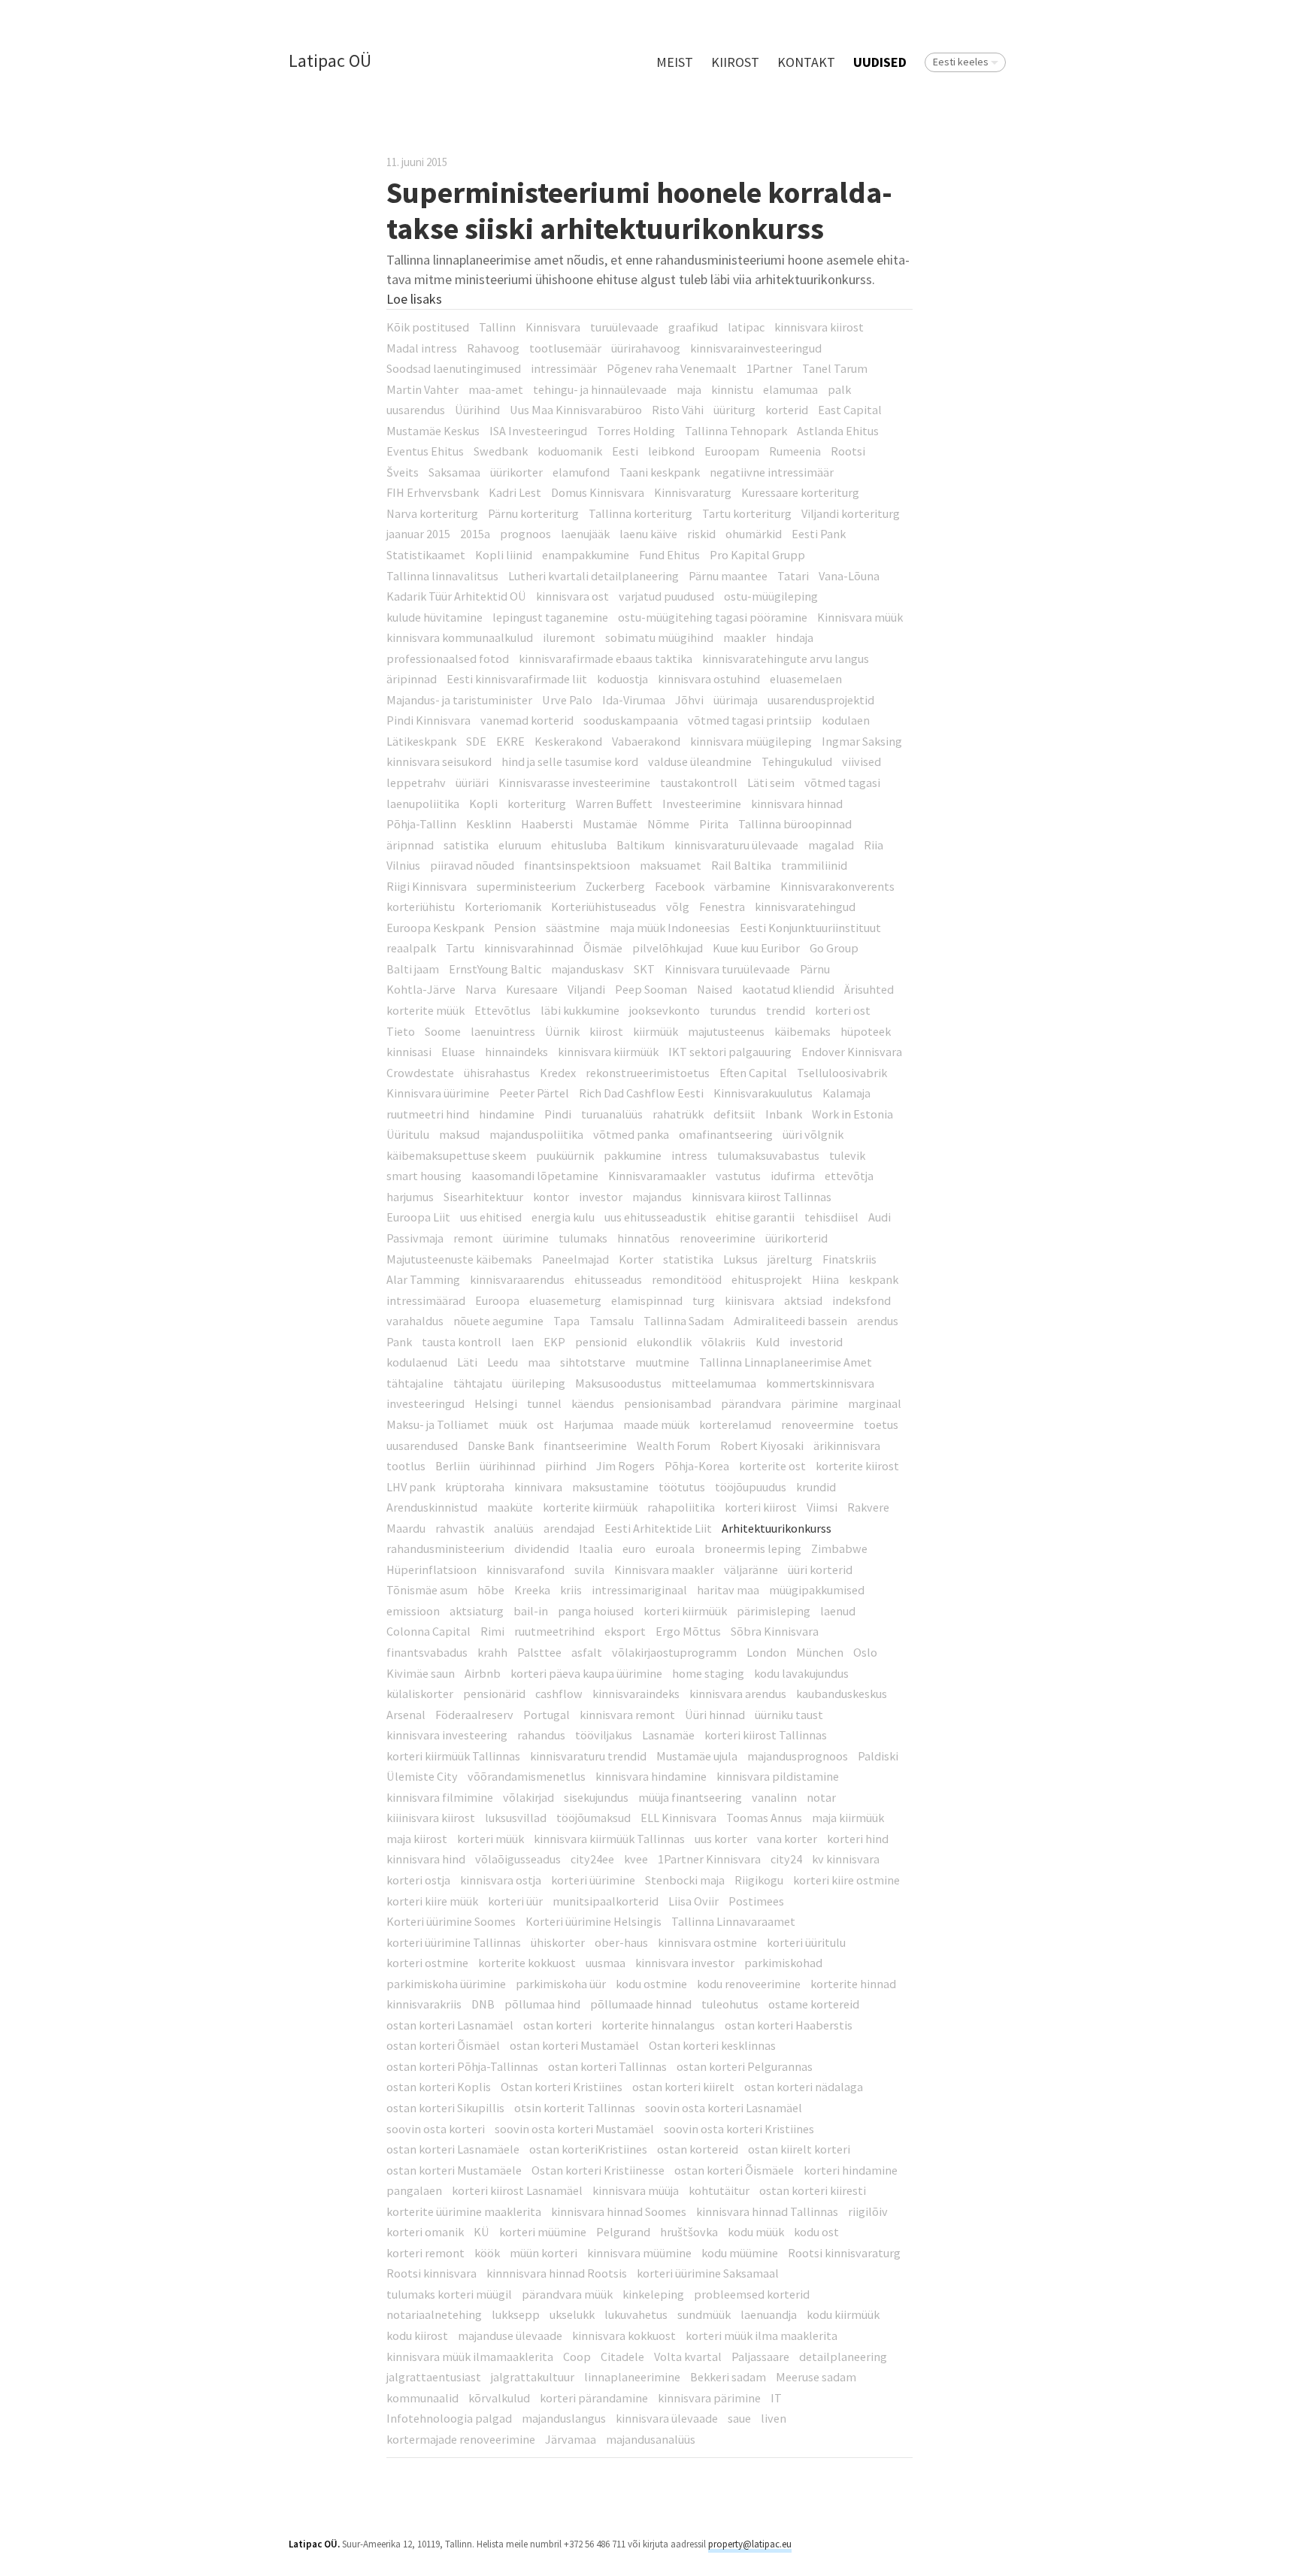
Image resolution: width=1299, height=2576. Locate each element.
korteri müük (491, 1839)
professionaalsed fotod (448, 658)
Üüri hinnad (715, 1715)
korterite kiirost (857, 1466)
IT (776, 2398)
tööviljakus (604, 1735)
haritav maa (728, 1590)
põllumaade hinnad (641, 2004)
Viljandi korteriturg (851, 513)
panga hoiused (596, 1611)
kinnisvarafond (525, 1570)
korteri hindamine (851, 2170)
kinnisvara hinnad (797, 804)
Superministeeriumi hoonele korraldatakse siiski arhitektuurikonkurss (639, 210)
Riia (874, 845)
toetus (881, 1424)
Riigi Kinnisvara (427, 886)
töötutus (682, 1487)
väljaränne (751, 1570)
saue (739, 2418)
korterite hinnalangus (658, 2025)
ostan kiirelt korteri (799, 2149)
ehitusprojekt (767, 1279)
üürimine (526, 1238)
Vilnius (403, 865)
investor (601, 1197)
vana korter (787, 1839)
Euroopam (732, 451)
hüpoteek (866, 1031)
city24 (786, 1859)
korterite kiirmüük (590, 1507)
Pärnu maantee (728, 576)
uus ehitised (491, 1217)
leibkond (671, 451)
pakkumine (633, 1155)
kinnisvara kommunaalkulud (460, 637)
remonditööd (687, 1279)
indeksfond (861, 1300)
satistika (466, 845)
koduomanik (570, 451)
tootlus (406, 1466)
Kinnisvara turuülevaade (727, 969)
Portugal (547, 1715)
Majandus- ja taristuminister (459, 700)
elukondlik (664, 1342)
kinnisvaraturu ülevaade (736, 845)
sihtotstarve (593, 1362)
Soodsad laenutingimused (454, 368)
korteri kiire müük (432, 1901)
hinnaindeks (516, 1052)
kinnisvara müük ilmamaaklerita (470, 2357)
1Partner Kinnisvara (709, 1859)
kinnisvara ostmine (707, 1942)
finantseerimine (585, 1445)
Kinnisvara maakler (664, 1570)
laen (522, 1342)
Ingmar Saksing (862, 741)
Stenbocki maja (685, 1880)
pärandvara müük (567, 2294)
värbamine (742, 886)
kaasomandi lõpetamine (535, 1176)
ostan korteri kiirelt (683, 2087)
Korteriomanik (503, 907)
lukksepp (516, 2314)
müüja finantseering (690, 1797)
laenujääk (585, 534)
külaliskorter (420, 1694)
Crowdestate (420, 1073)
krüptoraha (475, 1487)
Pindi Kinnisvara (428, 720)
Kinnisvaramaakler (657, 1176)
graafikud (693, 327)
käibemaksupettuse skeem (456, 1155)
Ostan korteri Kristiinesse (598, 2170)
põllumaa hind (542, 2004)
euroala (675, 1548)
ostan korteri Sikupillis (445, 2108)
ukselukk (572, 2314)
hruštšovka (689, 2232)
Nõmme (668, 824)
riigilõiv (868, 2211)
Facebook (680, 886)
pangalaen (414, 2190)
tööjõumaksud (593, 1818)
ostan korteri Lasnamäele (453, 2149)
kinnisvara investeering (447, 1735)
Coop (577, 2357)
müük (513, 1424)
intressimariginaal (639, 1590)
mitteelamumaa (714, 1383)
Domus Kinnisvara (598, 492)
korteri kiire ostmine (846, 1880)
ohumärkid (754, 534)
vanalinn (774, 1797)
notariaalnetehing (434, 2314)
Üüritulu (408, 1134)
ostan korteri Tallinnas (607, 2066)
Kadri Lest (515, 492)
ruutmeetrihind (554, 1631)
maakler (745, 637)
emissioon (413, 1611)
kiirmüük (656, 1031)
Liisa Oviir (693, 1901)
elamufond (581, 472)
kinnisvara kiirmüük (608, 1052)
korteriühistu (421, 907)
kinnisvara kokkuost (624, 2335)
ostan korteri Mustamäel (574, 2045)
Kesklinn (489, 824)
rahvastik (460, 1528)
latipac (746, 327)
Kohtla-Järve (421, 989)
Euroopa (497, 1300)
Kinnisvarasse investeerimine (574, 782)
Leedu (503, 1362)
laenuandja (769, 2314)
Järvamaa (571, 2439)
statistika (688, 1259)
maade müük (656, 1424)
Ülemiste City (422, 1776)
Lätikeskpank (421, 741)
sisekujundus (596, 1797)
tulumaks (583, 1238)
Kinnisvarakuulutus (763, 1093)
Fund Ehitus (669, 555)
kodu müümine (740, 2253)
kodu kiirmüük (843, 2314)
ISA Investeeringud (538, 431)
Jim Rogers (625, 1466)
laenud (838, 1611)
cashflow (559, 1694)
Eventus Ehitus (425, 451)
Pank (399, 1342)
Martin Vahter (422, 389)
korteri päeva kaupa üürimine (586, 1673)
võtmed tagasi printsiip (750, 720)
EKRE (510, 741)
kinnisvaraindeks (636, 1694)
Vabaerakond (646, 741)
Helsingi (496, 1403)
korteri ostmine (427, 1963)
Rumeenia (795, 451)
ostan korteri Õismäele (734, 2170)
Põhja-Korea (697, 1466)
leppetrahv (416, 782)
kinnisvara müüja (636, 2190)
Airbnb (483, 1673)
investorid (816, 1342)
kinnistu (732, 389)
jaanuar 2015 (418, 534)
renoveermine (818, 1424)
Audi (880, 1217)
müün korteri (544, 2253)
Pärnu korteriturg (533, 513)
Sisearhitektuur (483, 1197)
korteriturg (537, 804)
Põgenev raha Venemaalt (672, 368)
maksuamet (671, 865)
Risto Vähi (678, 410)
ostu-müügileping (771, 596)
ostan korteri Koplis (439, 2087)
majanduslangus (564, 2418)
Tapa (566, 1321)
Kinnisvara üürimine (438, 1093)
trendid (786, 1010)
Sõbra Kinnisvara (775, 1631)
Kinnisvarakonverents (837, 886)
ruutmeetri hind (428, 1114)
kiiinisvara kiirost (431, 1818)
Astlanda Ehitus (838, 431)
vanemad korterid (527, 720)
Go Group (834, 948)
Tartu (460, 948)
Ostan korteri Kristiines (562, 2087)
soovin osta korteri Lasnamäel (724, 2108)
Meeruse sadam (816, 2377)
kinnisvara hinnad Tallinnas (767, 2211)
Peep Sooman (651, 989)
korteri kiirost (761, 1507)
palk (839, 389)
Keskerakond (568, 741)
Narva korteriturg (432, 513)
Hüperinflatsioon (431, 1570)
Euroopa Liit (418, 1217)
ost (545, 1424)
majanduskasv (587, 969)
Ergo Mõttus (688, 1631)
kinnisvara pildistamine (778, 1776)
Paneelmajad (575, 1259)
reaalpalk (411, 948)
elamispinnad (647, 1300)
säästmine (573, 928)
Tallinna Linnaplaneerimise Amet (786, 1362)
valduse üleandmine (700, 761)
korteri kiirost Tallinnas (766, 1735)
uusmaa (606, 1963)
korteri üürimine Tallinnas (454, 1942)
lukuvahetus (636, 2314)
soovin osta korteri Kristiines (739, 2129)
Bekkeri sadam (728, 2377)
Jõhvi (689, 700)
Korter (636, 1259)
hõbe (491, 1590)
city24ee (592, 1859)
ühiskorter (558, 1942)
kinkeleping (653, 2294)
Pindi (558, 1114)
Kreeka (532, 1590)
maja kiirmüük (848, 1818)
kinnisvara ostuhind (709, 679)
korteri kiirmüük (685, 1611)
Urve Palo (567, 700)
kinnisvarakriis (424, 2004)
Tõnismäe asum (427, 1590)
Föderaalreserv (474, 1715)
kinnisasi (409, 1052)
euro (634, 1548)
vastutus (738, 1176)
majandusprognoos (798, 1756)
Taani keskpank (660, 472)
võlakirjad (528, 1797)
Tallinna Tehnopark (736, 431)
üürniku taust (789, 1715)
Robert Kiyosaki (762, 1445)
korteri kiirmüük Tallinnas (453, 1756)
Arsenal (406, 1715)
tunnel (544, 1403)
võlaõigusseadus (518, 1859)
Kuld (768, 1342)
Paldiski (878, 1756)
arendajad (569, 1528)
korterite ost (772, 1466)
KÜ (481, 2232)
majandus (657, 1197)
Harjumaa (589, 1424)
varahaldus (415, 1321)
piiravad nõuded (472, 865)
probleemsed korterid (752, 2294)
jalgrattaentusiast (434, 2377)
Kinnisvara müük (860, 617)
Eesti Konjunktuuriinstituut (810, 928)
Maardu (406, 1528)
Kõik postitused (428, 327)
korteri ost (843, 1010)
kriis (571, 1590)
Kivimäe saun (421, 1673)
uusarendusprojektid (821, 700)
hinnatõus (643, 1238)
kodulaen (846, 720)
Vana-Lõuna (849, 576)
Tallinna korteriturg (640, 513)
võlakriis (724, 1342)
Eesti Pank (819, 534)
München (820, 1652)
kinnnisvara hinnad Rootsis (557, 2273)
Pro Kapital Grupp (757, 555)
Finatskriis (849, 1259)
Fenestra (722, 907)
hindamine (507, 1114)
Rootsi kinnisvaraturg (844, 2253)
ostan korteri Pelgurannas (745, 2066)
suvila (589, 1570)
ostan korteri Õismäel (443, 2045)
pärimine (815, 1403)
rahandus (541, 1735)
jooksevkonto (665, 1010)
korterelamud (735, 1424)
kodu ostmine (651, 1984)
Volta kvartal (688, 2357)
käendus (593, 1403)
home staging (708, 1673)
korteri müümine (543, 2232)
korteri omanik (425, 2232)
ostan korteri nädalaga (804, 2087)
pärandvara (751, 1403)
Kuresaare (532, 989)
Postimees (756, 1901)
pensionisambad (668, 1403)
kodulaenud (417, 1362)
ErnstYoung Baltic (495, 969)
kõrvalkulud (499, 2398)
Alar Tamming (423, 1279)
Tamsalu (612, 1321)
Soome (443, 1031)
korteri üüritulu (806, 1942)
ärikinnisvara (847, 1445)
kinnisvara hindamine (651, 1776)
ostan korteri (557, 2025)
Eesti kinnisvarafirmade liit (517, 679)
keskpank (874, 1279)
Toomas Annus (764, 1818)
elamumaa (790, 389)
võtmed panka (631, 1134)
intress (689, 1155)
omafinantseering (726, 1134)
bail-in (531, 1611)
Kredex (558, 1073)
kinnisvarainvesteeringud (756, 348)
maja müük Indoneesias (670, 928)
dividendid (542, 1548)
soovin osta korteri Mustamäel (574, 2129)
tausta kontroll (462, 1342)
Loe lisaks (414, 299)
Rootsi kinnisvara (431, 2273)
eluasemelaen (806, 679)
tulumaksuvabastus (768, 1155)
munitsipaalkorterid (606, 1901)
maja (689, 389)
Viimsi (822, 1507)
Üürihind (477, 410)
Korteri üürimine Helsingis (593, 1921)
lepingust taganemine (550, 617)
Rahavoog (493, 348)
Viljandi (586, 989)
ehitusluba (579, 845)
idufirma (793, 1176)
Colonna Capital (428, 1631)
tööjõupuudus (751, 1487)
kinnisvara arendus (738, 1694)
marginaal (875, 1403)
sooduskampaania (631, 720)
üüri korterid (820, 1570)
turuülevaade (624, 327)
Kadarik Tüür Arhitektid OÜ (456, 596)
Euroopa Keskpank (435, 928)
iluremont (569, 637)
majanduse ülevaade (510, 2335)
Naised (715, 989)
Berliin (453, 1466)
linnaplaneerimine (632, 2377)
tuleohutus (730, 2004)
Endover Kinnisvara (852, 1052)
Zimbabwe (839, 1548)
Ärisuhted (869, 989)
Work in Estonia (852, 1114)
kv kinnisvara (846, 1859)
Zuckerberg (615, 886)
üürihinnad (507, 1466)
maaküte (510, 1507)
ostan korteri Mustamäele (454, 2170)
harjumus (410, 1197)
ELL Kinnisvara (678, 1818)
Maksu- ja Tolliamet (438, 1424)
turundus (733, 1010)
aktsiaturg (477, 1611)
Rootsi (848, 451)
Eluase (458, 1052)
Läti (467, 1362)
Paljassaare (760, 2357)
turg (704, 1300)
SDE (476, 741)
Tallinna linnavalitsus (442, 576)
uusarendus (416, 410)
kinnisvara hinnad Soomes (619, 2211)
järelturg (790, 1259)
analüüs (514, 1528)
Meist (675, 62)
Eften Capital (753, 1073)
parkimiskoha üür (561, 1984)
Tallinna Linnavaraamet (733, 1921)
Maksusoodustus (618, 1383)
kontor (551, 1197)
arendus (878, 1321)
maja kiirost (417, 1839)
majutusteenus (726, 1031)
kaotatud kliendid (788, 989)
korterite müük (425, 1010)
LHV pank (411, 1487)
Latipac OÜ (330, 61)
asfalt (587, 1652)
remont (473, 1238)
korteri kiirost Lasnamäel (517, 2190)
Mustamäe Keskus (433, 431)
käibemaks (802, 1031)
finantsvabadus (427, 1652)
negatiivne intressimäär (772, 472)
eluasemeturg (565, 1300)
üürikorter (516, 472)
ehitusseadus (608, 1279)
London (766, 1652)
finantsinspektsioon (577, 865)
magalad (831, 845)
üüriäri (472, 782)
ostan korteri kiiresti (813, 2190)
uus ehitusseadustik (655, 1217)
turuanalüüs (612, 1114)
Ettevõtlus (503, 1010)
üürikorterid (796, 1238)
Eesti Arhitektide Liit (658, 1528)
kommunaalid (422, 2398)
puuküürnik (565, 1155)
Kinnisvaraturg (693, 492)
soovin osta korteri (436, 2129)
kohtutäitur (719, 2190)
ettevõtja (849, 1176)
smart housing (424, 1176)
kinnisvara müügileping (751, 741)
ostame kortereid (814, 2004)
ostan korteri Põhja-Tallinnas (462, 2066)
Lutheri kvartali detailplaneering (593, 576)
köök (487, 2253)
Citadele (622, 2357)
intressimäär (564, 368)
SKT (644, 969)
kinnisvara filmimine (440, 1797)
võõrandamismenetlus (527, 1776)
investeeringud (425, 1403)
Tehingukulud (797, 761)
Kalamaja (846, 1093)
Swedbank (501, 451)
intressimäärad (426, 1300)
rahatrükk (678, 1114)
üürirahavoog (646, 348)
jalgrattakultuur (533, 2377)
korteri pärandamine (594, 2398)
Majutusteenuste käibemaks (459, 1259)
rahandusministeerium (445, 1548)
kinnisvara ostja (501, 1880)
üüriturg (734, 410)
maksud (459, 1134)
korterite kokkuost (527, 1963)
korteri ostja (418, 1880)
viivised (861, 761)
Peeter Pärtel (534, 1093)
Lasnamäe (668, 1735)
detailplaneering (843, 2357)
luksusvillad (516, 1818)
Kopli (483, 804)
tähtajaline (415, 1383)
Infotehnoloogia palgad (449, 2418)
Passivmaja (415, 1238)
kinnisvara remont (627, 1715)
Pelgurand (623, 2232)
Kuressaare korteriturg (800, 492)
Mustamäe (610, 824)
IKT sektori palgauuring (730, 1052)
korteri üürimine (593, 1880)
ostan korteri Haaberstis (789, 2025)
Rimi (492, 1631)
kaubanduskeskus (842, 1694)
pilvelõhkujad (668, 948)
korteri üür (515, 1901)
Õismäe (603, 948)
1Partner (769, 368)
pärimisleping (774, 1611)
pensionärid (494, 1694)
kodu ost (816, 2232)
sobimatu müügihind (659, 637)
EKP (554, 1342)
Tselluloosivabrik (842, 1073)
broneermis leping (753, 1548)
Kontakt (806, 62)
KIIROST (735, 62)
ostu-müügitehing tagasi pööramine (713, 617)
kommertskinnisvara (820, 1383)
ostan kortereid (698, 2149)
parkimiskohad (783, 1963)
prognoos (525, 534)
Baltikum (640, 845)
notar (821, 1797)
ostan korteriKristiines (588, 2149)
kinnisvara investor (685, 1963)
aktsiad (803, 1300)
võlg (678, 907)
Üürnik (562, 1031)
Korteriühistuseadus (604, 907)
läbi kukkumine (580, 1010)
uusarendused (422, 1445)
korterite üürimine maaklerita (464, 2211)
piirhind (566, 1466)
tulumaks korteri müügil (449, 2294)
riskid (701, 534)
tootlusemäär (565, 348)
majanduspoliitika (536, 1134)
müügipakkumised (817, 1590)
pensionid (601, 1342)
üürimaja (736, 700)
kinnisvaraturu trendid (588, 1756)
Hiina (825, 1279)
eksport (625, 1631)
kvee (636, 1859)
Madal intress (422, 348)
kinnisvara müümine (639, 2253)
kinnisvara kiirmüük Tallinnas (609, 1839)
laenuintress (503, 1031)
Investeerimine (702, 804)
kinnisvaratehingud (805, 907)
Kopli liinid (504, 555)
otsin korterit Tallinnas (575, 2108)
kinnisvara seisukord (439, 761)
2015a (475, 534)
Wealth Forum (674, 1445)
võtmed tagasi (842, 782)
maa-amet (496, 389)
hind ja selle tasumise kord (570, 761)
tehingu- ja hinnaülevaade (600, 389)
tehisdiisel (831, 1217)
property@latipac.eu (750, 2544)
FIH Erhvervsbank (433, 492)
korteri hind (858, 1839)
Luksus (740, 1259)
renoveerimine (718, 1238)
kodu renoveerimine (749, 1984)
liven (774, 2418)
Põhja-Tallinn (421, 824)
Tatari (793, 576)
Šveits (403, 472)
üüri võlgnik (813, 1134)
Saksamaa (454, 472)
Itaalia (596, 1548)
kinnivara (538, 1487)
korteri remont (425, 2253)
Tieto (401, 1031)
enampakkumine (586, 555)
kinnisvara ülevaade (667, 2418)
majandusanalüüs (651, 2439)
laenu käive (648, 534)
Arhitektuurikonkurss (777, 1528)
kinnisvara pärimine (709, 2398)
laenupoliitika (423, 804)
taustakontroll (699, 782)
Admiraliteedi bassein (790, 1321)
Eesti (625, 451)
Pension (515, 928)
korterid (787, 410)
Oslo (865, 1652)
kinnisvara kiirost (819, 327)
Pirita (714, 824)
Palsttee (539, 1652)
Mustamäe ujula (697, 1756)
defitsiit (734, 1114)
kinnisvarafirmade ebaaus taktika (606, 658)
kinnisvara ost (572, 596)
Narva (481, 989)
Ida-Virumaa (634, 700)
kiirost (606, 1031)
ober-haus (621, 1942)
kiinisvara (749, 1300)
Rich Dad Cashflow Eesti (641, 1093)
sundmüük (704, 2314)
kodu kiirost (417, 2335)
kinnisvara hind (426, 1859)
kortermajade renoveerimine (461, 2439)
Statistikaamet (426, 555)
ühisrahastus (497, 1073)
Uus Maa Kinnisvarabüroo (576, 410)
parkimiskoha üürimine (446, 1984)
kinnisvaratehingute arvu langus (786, 658)
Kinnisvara (553, 327)
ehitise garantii (755, 1217)
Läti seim (771, 782)
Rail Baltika (741, 865)
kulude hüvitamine (435, 617)
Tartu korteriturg (747, 513)
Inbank (784, 1114)
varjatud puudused (666, 596)
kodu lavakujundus (801, 1673)
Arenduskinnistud (432, 1507)
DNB (483, 2004)
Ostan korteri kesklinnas (712, 2045)
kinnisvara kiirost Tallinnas (762, 1197)
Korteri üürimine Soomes (451, 1921)
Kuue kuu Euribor (756, 948)
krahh (492, 1652)
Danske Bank (501, 1445)
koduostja (622, 679)
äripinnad (412, 679)
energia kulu (563, 1217)
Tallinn (497, 327)
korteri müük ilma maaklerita (762, 2335)
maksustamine (610, 1487)
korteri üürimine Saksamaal (708, 2273)
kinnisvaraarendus (517, 1279)
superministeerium (526, 886)
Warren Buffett (614, 804)
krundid (816, 1487)
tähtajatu (478, 1383)
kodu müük (756, 2232)
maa (539, 1362)
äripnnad (410, 845)
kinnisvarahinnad (529, 948)
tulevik (847, 1155)
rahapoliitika (681, 1507)
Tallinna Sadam (684, 1321)
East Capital (850, 410)
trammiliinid (814, 865)
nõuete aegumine (498, 1321)
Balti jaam (413, 969)
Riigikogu (759, 1880)
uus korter (721, 1839)
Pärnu (815, 969)
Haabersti (547, 824)
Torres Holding (636, 431)
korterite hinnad (853, 1984)
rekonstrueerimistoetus (648, 1073)
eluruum (520, 845)
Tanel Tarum (835, 368)
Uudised (880, 62)
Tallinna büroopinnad (795, 824)
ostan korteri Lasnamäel (450, 2025)
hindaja (795, 637)
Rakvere (868, 1507)
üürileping (539, 1383)
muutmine (662, 1362)
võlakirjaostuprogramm (674, 1652)
